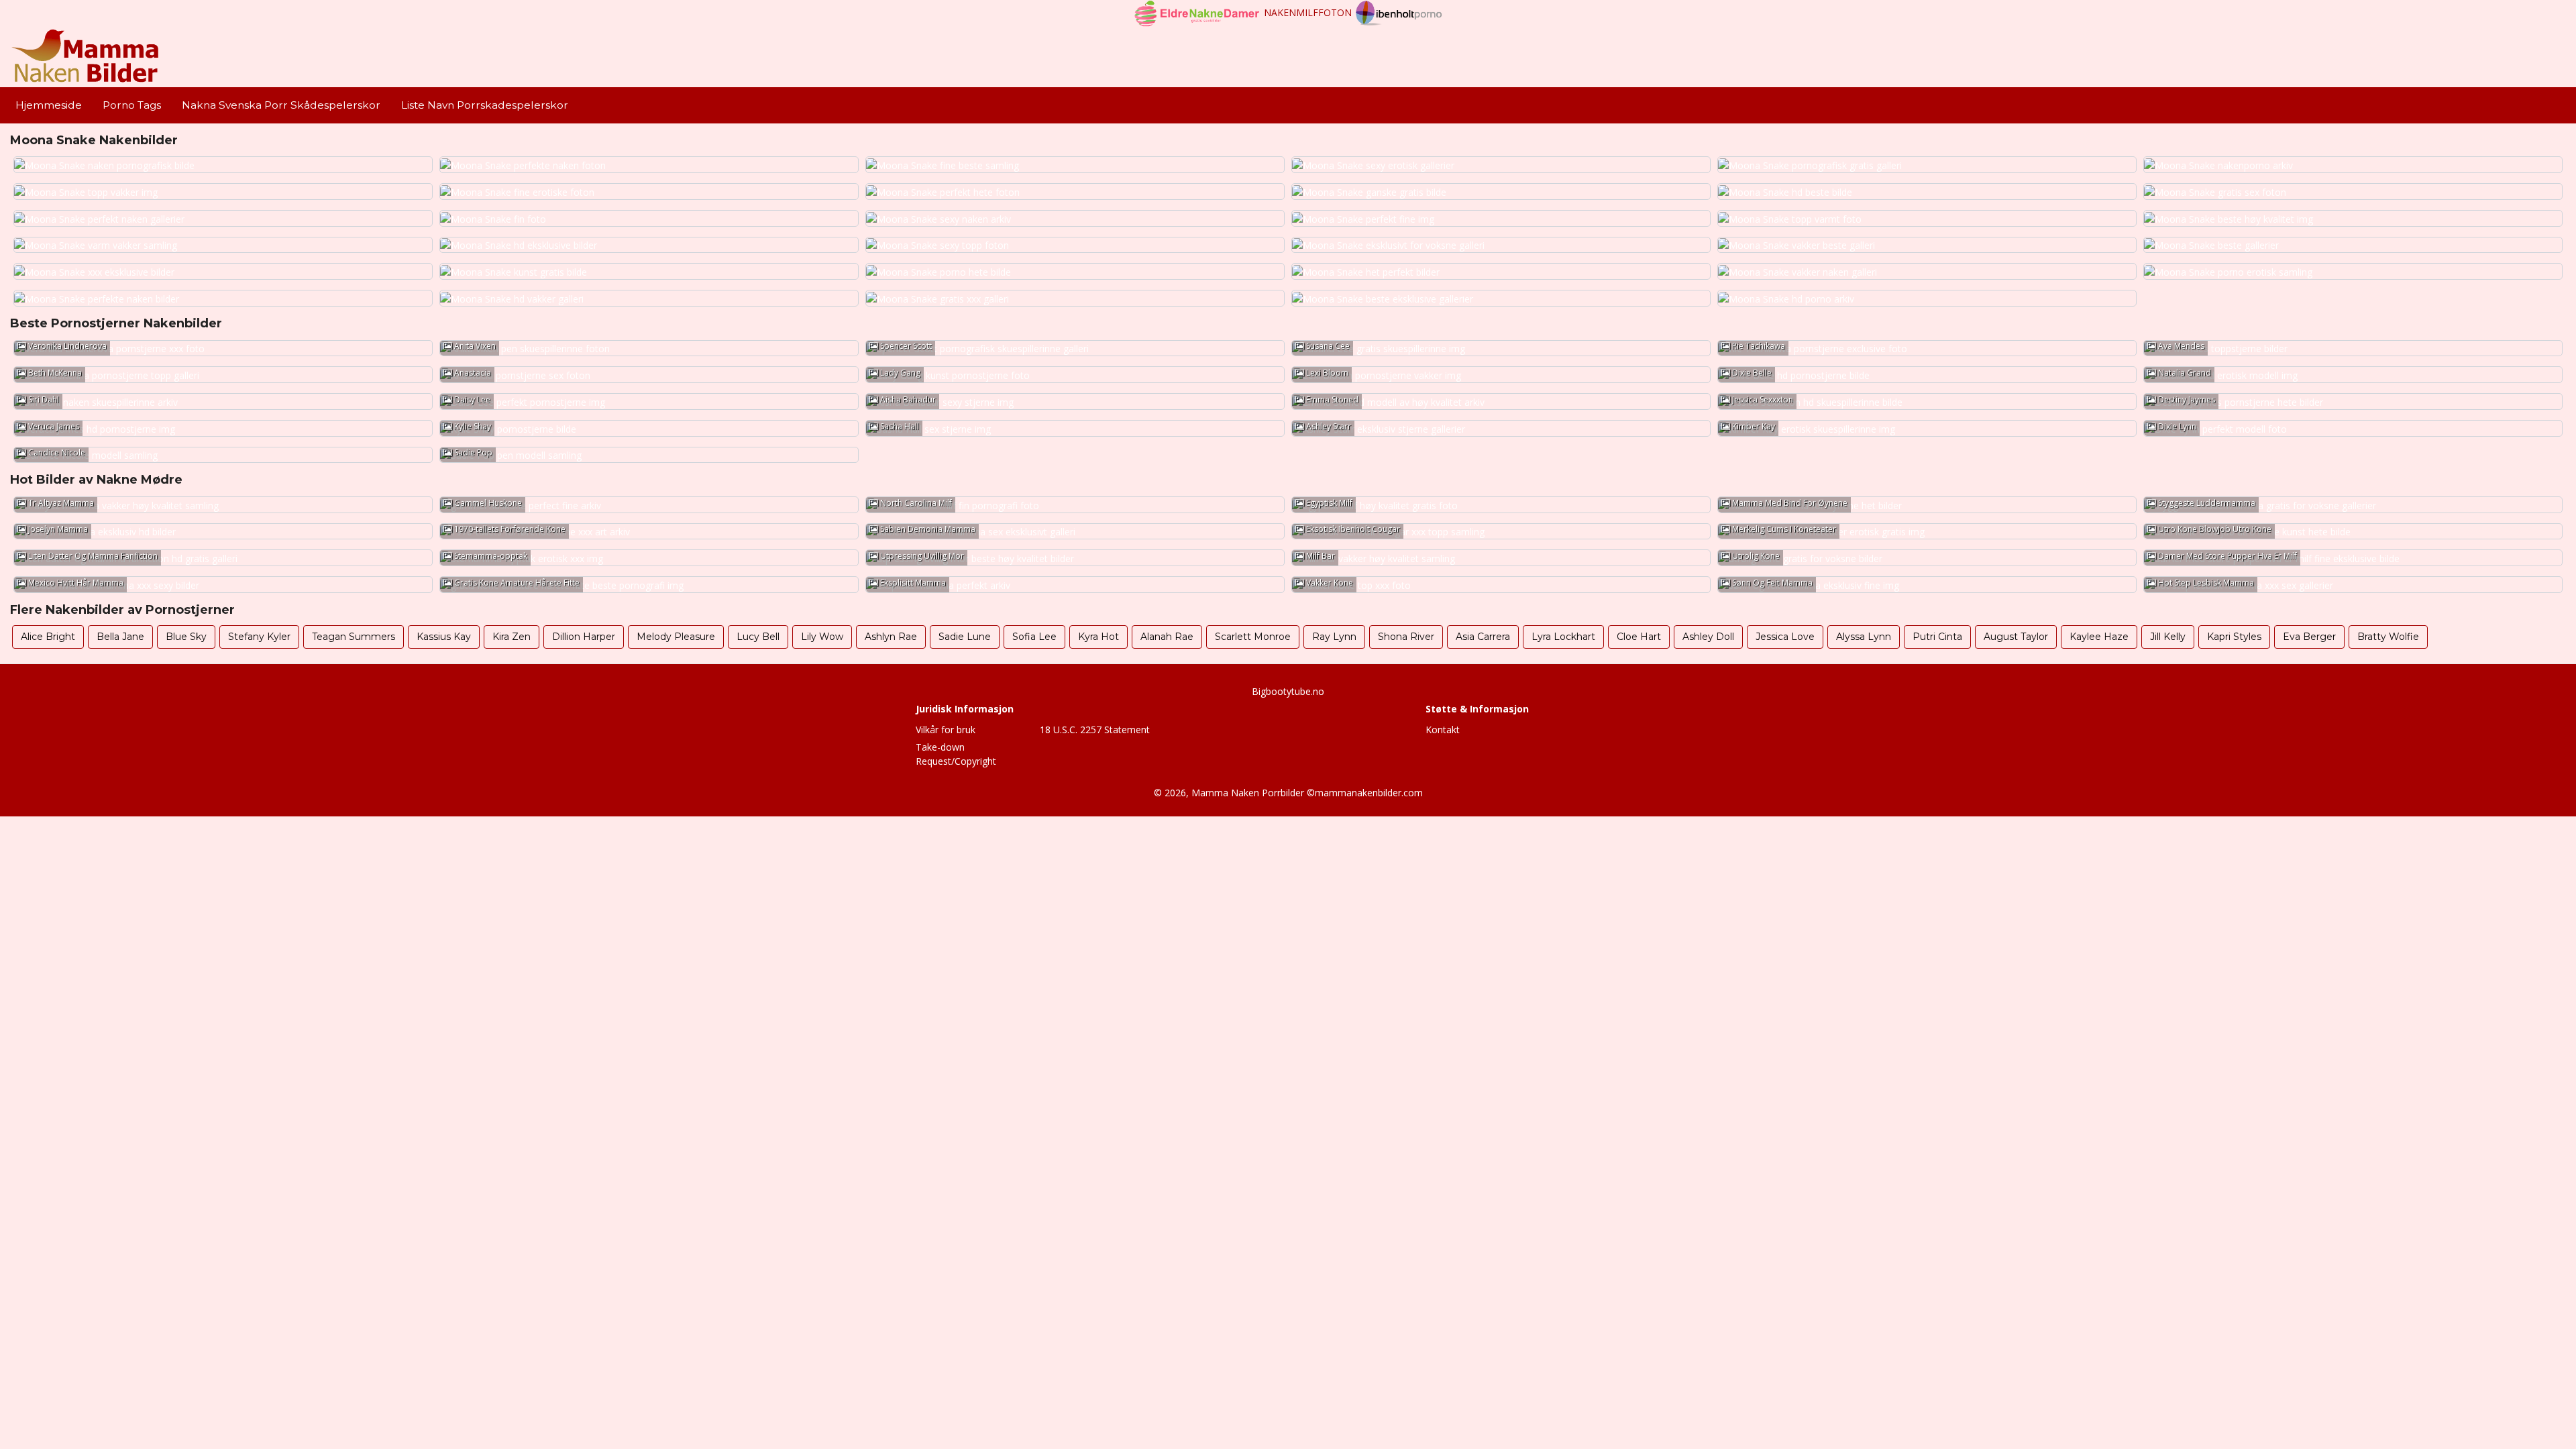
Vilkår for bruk (946, 730)
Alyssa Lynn (1864, 637)
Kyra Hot (1098, 637)
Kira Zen (512, 637)
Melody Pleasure (676, 637)
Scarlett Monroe (1253, 637)
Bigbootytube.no (1288, 691)
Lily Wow (822, 637)
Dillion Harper (584, 637)
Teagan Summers (354, 637)
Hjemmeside (49, 105)
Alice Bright (48, 637)
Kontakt (1443, 730)
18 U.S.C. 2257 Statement (1095, 730)
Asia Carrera (1483, 637)
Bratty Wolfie (2388, 637)
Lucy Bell (758, 637)
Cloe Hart (1639, 637)
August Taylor (2016, 637)
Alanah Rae (1167, 637)
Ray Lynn (1334, 637)
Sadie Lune (965, 637)
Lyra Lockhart (1563, 637)
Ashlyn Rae (891, 637)
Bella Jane (120, 637)
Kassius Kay (444, 637)
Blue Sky (186, 637)
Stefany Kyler (259, 637)
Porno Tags (132, 105)
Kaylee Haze (2099, 637)
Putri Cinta (1937, 637)
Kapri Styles (2234, 637)
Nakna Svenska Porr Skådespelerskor (281, 105)
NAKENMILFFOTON (1308, 12)
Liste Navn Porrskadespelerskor (485, 105)
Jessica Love (1785, 637)
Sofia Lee (1034, 637)
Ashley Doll (1708, 637)
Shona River (1406, 637)
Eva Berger (2309, 637)
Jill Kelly (2168, 637)
